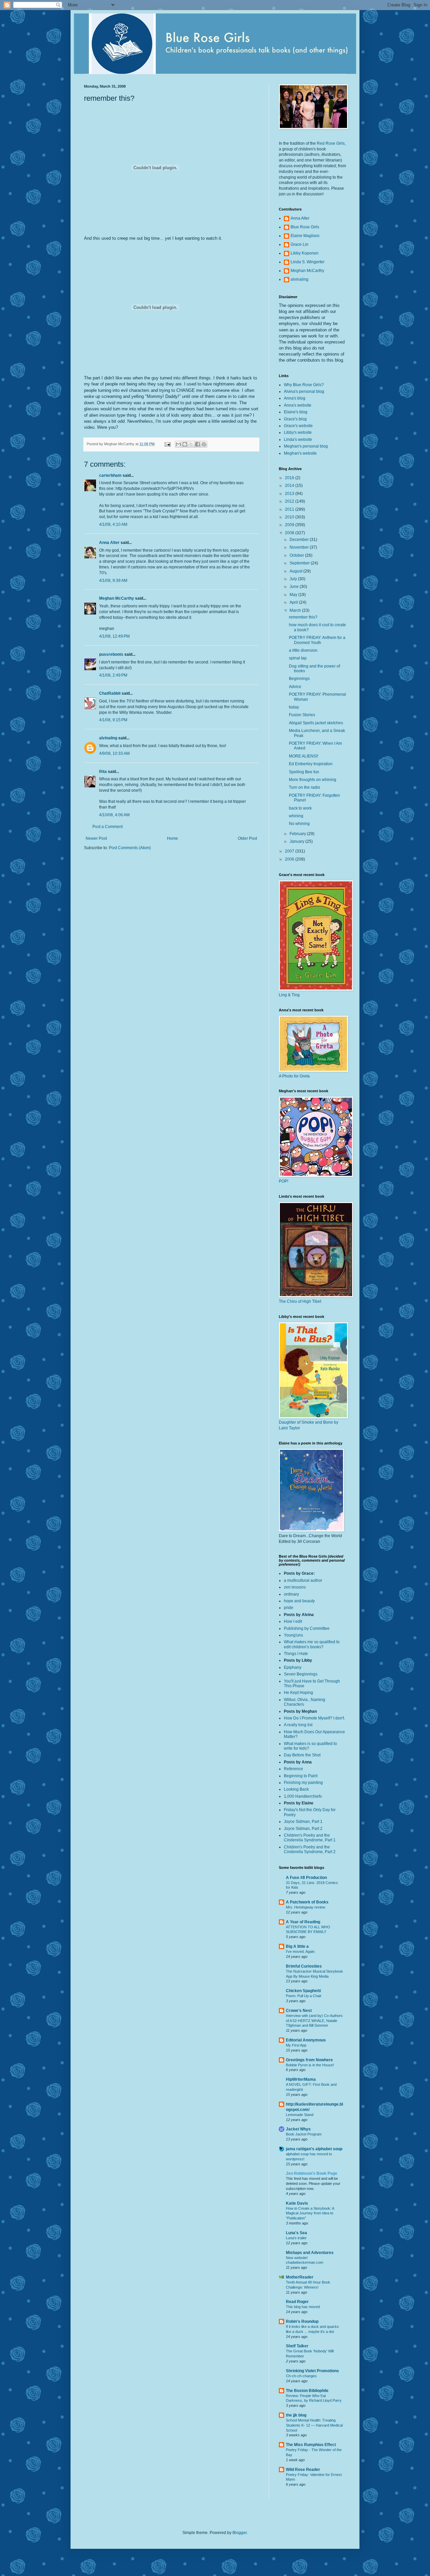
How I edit (293, 1621)
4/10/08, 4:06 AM (114, 815)
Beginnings (299, 679)
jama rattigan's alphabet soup (314, 2149)
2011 (290, 509)
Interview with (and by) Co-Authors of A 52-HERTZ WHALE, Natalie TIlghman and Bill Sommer (314, 2021)
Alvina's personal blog (304, 392)
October (297, 555)
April (294, 602)
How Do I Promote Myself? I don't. (314, 1718)
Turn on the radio (305, 787)
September (300, 563)
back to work (300, 808)
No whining (299, 824)
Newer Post (96, 838)
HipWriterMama (301, 2079)
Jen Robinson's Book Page (312, 2173)
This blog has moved (303, 2307)
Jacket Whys (298, 2129)
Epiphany (293, 1667)
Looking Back (296, 1789)
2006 (290, 859)
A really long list (298, 1725)
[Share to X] (191, 444)
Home (173, 838)
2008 (290, 533)
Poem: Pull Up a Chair (304, 1996)
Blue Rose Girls (305, 227)
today (294, 707)
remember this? (303, 617)
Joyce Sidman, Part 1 (303, 1822)
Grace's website (298, 426)
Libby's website (298, 432)
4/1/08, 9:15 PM (113, 720)
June (295, 587)
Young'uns (293, 1635)
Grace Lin (299, 244)
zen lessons (295, 1587)
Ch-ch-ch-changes (301, 2376)
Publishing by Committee (307, 1628)
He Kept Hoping (298, 1693)
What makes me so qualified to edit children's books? (312, 1644)
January (297, 841)
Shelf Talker (297, 2346)
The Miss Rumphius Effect (311, 2445)
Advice (295, 687)
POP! (284, 1181)
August (296, 571)
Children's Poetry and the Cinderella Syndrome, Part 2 (310, 1849)
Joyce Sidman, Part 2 (303, 1829)
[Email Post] (167, 444)
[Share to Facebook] (198, 444)
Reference (293, 1769)
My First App (296, 2045)
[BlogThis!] (185, 444)
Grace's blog (295, 419)
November (300, 547)
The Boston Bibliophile (307, 2391)
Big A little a (297, 1946)
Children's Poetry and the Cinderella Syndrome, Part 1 (310, 1838)
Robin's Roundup (302, 2321)
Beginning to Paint (301, 1776)
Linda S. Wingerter (308, 262)
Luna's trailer (296, 2238)
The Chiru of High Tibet (300, 1301)
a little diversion (303, 650)
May (294, 595)
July (294, 579)
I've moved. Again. (301, 1951)
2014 (290, 486)
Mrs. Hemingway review (306, 1907)
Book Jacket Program (304, 2134)
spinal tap (298, 658)
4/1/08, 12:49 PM (114, 636)
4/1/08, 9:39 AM (113, 581)
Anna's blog (295, 398)
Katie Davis (297, 2203)
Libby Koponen (305, 253)
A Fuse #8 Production (306, 1878)
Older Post (247, 838)
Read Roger (297, 2302)
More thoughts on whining (313, 780)
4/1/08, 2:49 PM (113, 675)
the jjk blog (296, 2415)
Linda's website (298, 440)
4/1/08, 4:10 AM (113, 524)
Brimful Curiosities (304, 1966)
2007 (290, 851)
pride (289, 1608)
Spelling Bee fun (304, 772)
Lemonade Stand (300, 2115)
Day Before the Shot (302, 1755)
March (296, 610)
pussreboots (111, 654)
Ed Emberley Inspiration (311, 764)
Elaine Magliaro (305, 236)
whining (296, 816)
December (300, 540)
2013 (290, 494)
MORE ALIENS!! (304, 756)
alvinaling (108, 738)
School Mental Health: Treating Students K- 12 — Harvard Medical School (314, 2425)
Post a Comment (107, 827)
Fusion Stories (302, 715)
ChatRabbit (110, 693)
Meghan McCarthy (117, 598)
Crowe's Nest (299, 2011)
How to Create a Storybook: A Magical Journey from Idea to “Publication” (310, 2213)
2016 (290, 478)
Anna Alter (109, 543)
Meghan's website (300, 453)
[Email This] (178, 444)
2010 (290, 517)
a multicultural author (303, 1580)
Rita (103, 772)
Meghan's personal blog (306, 446)
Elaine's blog (296, 412)
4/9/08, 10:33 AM (114, 753)
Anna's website (298, 405)
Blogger (240, 2533)
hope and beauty (299, 1601)
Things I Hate (296, 1654)
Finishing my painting (303, 1783)
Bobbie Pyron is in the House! (310, 2065)
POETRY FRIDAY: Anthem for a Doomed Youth (317, 640)
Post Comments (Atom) (130, 848)
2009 (290, 525)
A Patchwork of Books (307, 1902)
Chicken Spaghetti (303, 1991)
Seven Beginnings (301, 1674)
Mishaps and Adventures (310, 2253)
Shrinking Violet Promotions (312, 2371)
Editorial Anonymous (306, 2040)
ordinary (291, 1594)
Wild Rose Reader (303, 2470)
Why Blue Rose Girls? (304, 385)
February (298, 834)
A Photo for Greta (294, 1076)
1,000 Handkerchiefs (303, 1796)
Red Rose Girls (331, 143)
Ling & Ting (289, 995)
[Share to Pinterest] (204, 444)
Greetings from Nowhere (309, 2060)
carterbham (110, 475)
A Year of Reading (303, 1922)
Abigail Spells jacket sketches (316, 723)
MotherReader (300, 2277)
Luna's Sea (296, 2233)
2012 (290, 501)
